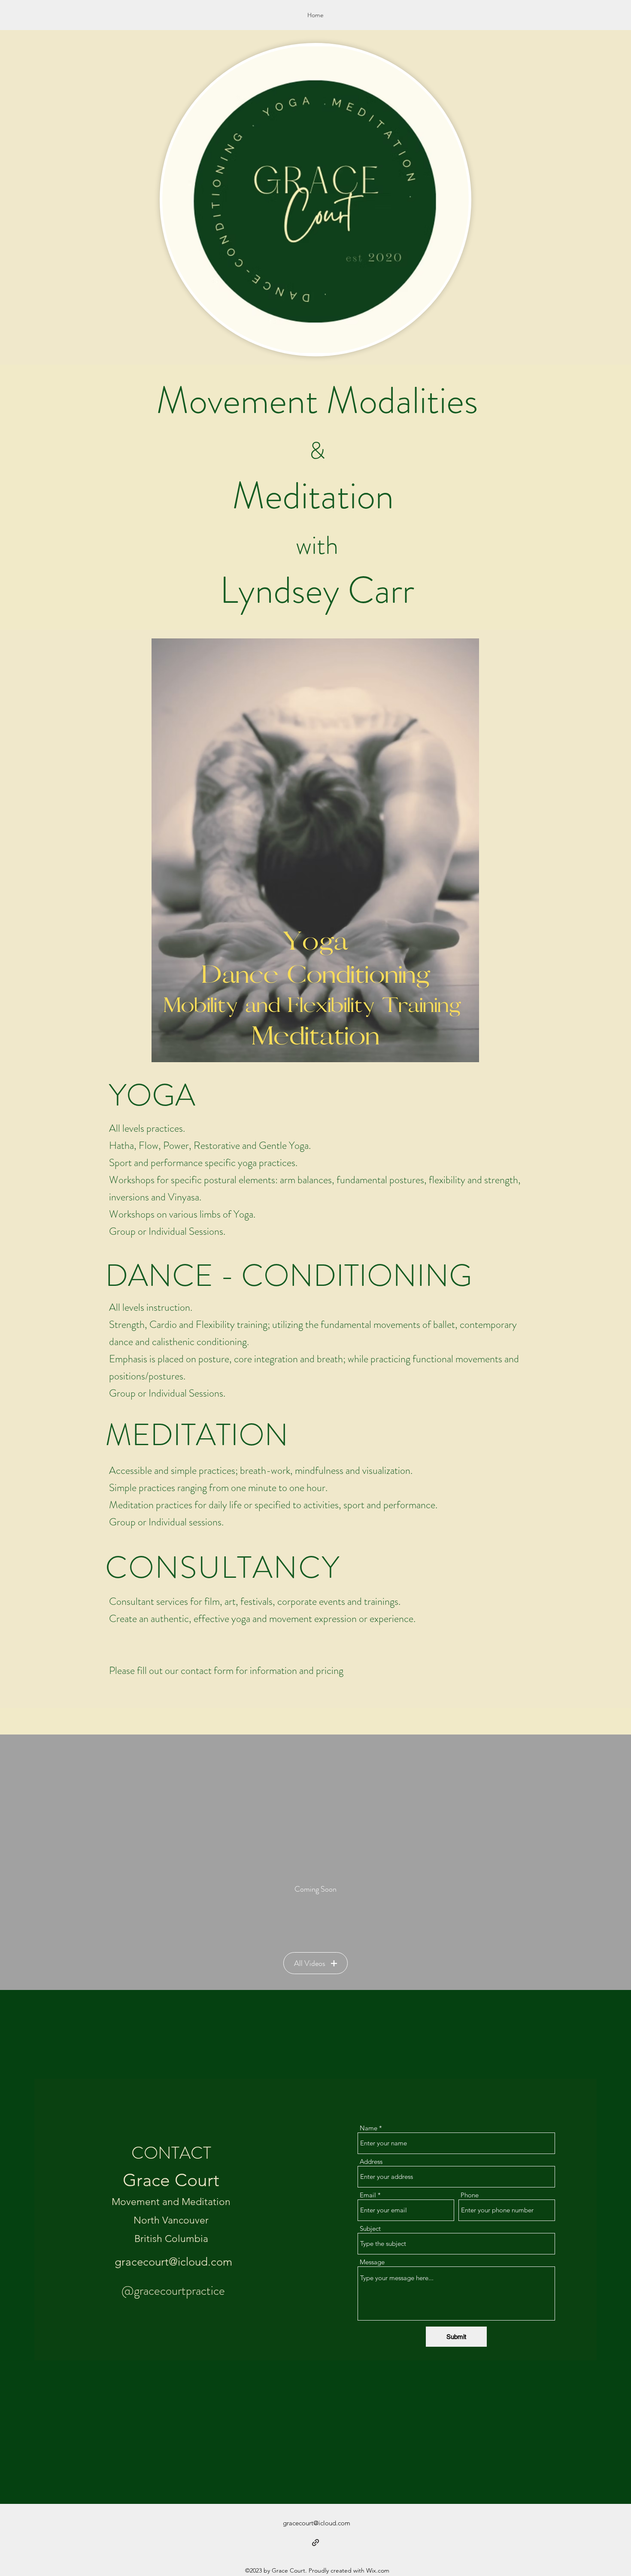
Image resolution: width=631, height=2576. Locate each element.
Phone (470, 2195)
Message (372, 2262)
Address (371, 2161)
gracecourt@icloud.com (173, 2262)
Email (368, 2195)
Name (369, 2128)
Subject (370, 2228)
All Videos (310, 1963)
